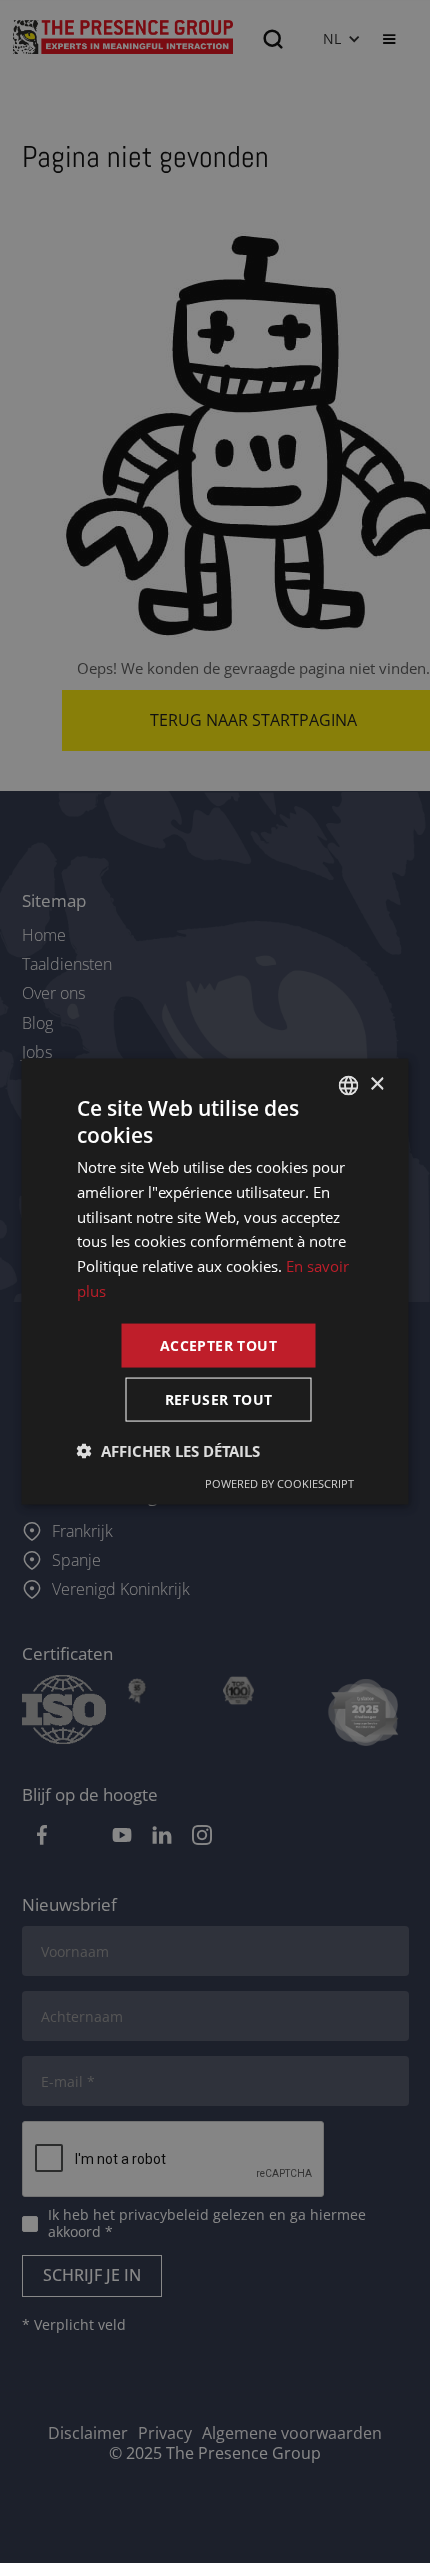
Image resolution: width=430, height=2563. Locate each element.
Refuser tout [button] (219, 1399)
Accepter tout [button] (218, 1344)
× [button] (376, 1084)
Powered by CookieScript (279, 1483)
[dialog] (215, 1281)
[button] (168, 1451)
